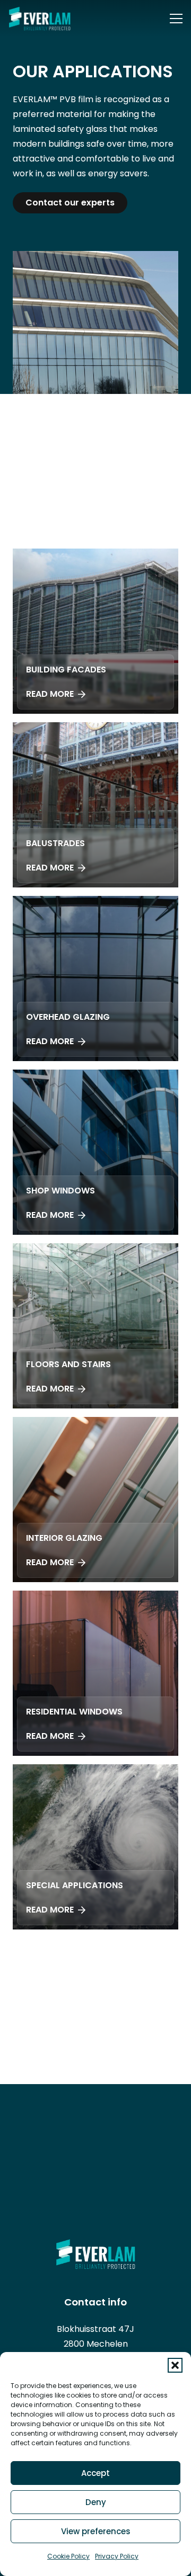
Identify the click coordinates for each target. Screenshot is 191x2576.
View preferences (96, 2531)
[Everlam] (40, 19)
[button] (175, 2365)
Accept (95, 2473)
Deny (96, 2502)
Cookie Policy (68, 2556)
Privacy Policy (117, 2556)
